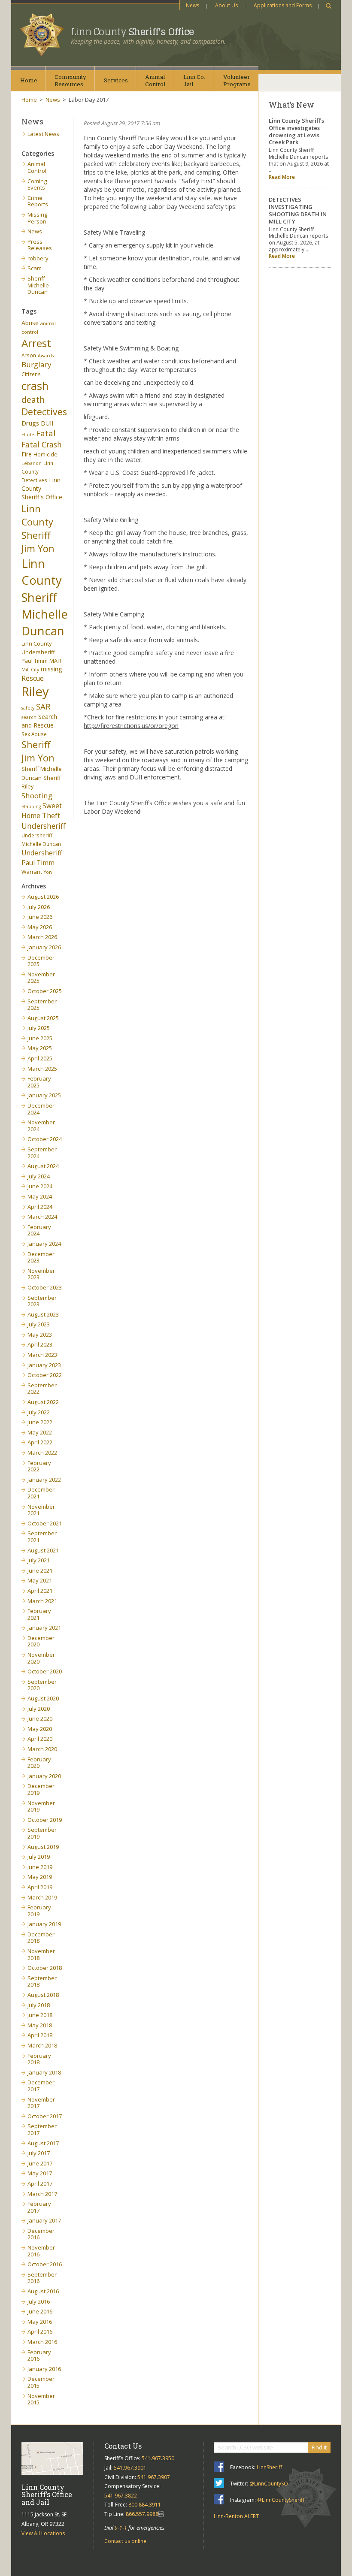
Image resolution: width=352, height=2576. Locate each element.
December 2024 (41, 1109)
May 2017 (40, 2173)
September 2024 (42, 1153)
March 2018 (42, 2045)
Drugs (30, 423)
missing (52, 669)
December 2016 (41, 2234)
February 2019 (39, 1911)
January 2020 (44, 1776)
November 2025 (41, 978)
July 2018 (39, 2005)
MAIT (56, 661)
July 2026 (39, 907)
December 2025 (41, 961)
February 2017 (39, 2207)
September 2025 (42, 1005)
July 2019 (39, 1857)
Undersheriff (44, 826)
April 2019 (40, 1887)
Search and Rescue (39, 721)
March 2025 (42, 1069)
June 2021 (40, 1570)
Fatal (46, 433)
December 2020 (41, 1641)
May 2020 (40, 1729)
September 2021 (42, 1537)
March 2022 (42, 1453)
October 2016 (45, 2264)
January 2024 (44, 1244)
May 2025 (40, 1048)
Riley (35, 692)
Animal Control (37, 167)
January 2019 (44, 1924)
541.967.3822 (121, 2496)
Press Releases (40, 245)
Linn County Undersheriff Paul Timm (38, 652)
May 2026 (40, 927)
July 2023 (39, 1324)
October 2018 (45, 1968)
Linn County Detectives (37, 471)
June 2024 (40, 1186)
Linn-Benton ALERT (236, 2516)
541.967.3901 (130, 2468)
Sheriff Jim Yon (38, 751)
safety (28, 708)
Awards (46, 356)
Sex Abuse (34, 734)
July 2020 (39, 1709)
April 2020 (40, 1739)
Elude (28, 435)
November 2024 (41, 1126)
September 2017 (42, 2129)
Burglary (36, 364)
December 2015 (41, 2382)
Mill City (30, 670)
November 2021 (41, 1510)
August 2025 (43, 1018)
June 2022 (40, 1422)
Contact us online (125, 2541)
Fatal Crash (42, 444)
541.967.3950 (158, 2458)
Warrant (32, 872)
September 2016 (42, 2278)
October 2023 (45, 1287)
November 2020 (41, 1658)
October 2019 (45, 1820)
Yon (48, 872)
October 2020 (45, 1671)
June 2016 (40, 2311)
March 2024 (42, 1217)
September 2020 (42, 1685)
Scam (35, 268)
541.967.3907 (154, 2477)
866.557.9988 (142, 2514)
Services (116, 80)
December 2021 (41, 1493)
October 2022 (45, 1375)
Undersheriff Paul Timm (42, 858)
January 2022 (44, 1480)
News (193, 5)
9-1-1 (121, 2528)
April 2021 (40, 1591)
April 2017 (40, 2183)
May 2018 (40, 2025)
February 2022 (39, 1466)
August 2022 (43, 1402)
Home (29, 80)
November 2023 (41, 1274)
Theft (51, 815)
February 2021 (39, 1614)
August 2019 (43, 1847)
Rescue (33, 678)
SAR (43, 706)
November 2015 (41, 2399)
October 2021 (45, 1523)
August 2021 (43, 1550)
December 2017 (41, 2086)
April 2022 (40, 1442)
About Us (226, 5)
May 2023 (40, 1335)
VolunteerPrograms (237, 80)
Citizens (31, 374)
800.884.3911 (145, 2505)
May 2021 (40, 1580)
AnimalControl (155, 80)
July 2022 (39, 1412)
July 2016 (39, 2301)
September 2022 (42, 1389)
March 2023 (42, 1355)
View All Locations (43, 2533)
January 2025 (44, 1095)
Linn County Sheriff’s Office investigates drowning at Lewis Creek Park (296, 131)
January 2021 (44, 1628)
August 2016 (43, 2291)
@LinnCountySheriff (281, 2500)
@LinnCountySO (269, 2484)
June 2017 (40, 2163)
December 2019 (41, 1789)
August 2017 (43, 2143)
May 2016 (40, 2322)
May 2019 (40, 1877)
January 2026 (44, 947)
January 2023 (44, 1365)
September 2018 (42, 1981)
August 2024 (43, 1166)
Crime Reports (38, 201)
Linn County (132, 32)
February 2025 (39, 1082)
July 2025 (39, 1028)
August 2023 (43, 1314)
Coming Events (37, 184)
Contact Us (123, 2446)
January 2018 (44, 2072)
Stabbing (31, 806)
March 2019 (42, 1897)
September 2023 (42, 1301)
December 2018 (41, 1938)
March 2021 (42, 1601)
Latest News (43, 134)
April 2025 (40, 1058)
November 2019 (41, 1806)
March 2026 (42, 937)
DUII (47, 423)
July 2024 (39, 1176)
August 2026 (43, 897)
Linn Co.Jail (194, 80)
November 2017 (41, 2103)
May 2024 (40, 1196)
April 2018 (40, 2035)
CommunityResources (70, 80)
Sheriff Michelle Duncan (38, 285)
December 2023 (41, 1257)
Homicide (46, 454)
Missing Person (37, 218)
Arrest (36, 343)
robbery (38, 258)
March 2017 (42, 2194)
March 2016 (42, 2342)
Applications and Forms (283, 5)
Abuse (30, 323)
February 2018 (39, 2059)
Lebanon (32, 463)
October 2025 (45, 991)
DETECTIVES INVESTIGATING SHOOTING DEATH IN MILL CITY (298, 210)
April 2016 (40, 2331)
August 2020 (43, 1698)
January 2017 (44, 2220)
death (33, 400)
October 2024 (45, 1139)
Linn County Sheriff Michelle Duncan (45, 597)
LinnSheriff (269, 2467)
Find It (319, 2447)
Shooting (37, 796)
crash (35, 386)
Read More (282, 177)
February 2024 (39, 1230)
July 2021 (39, 1560)
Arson (29, 355)
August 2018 (43, 1995)
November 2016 (41, 2251)
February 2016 (39, 2356)
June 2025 (40, 1038)
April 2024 (40, 1207)
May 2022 (40, 1432)
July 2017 (39, 2153)
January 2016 (44, 2369)
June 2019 (40, 1867)
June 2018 (40, 2015)
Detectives (44, 412)
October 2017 (45, 2116)
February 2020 (39, 1763)
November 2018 (41, 1954)
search (29, 717)
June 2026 (40, 917)
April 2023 (40, 1344)
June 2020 (40, 1718)
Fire (27, 454)
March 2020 (42, 1749)
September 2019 (42, 1833)
